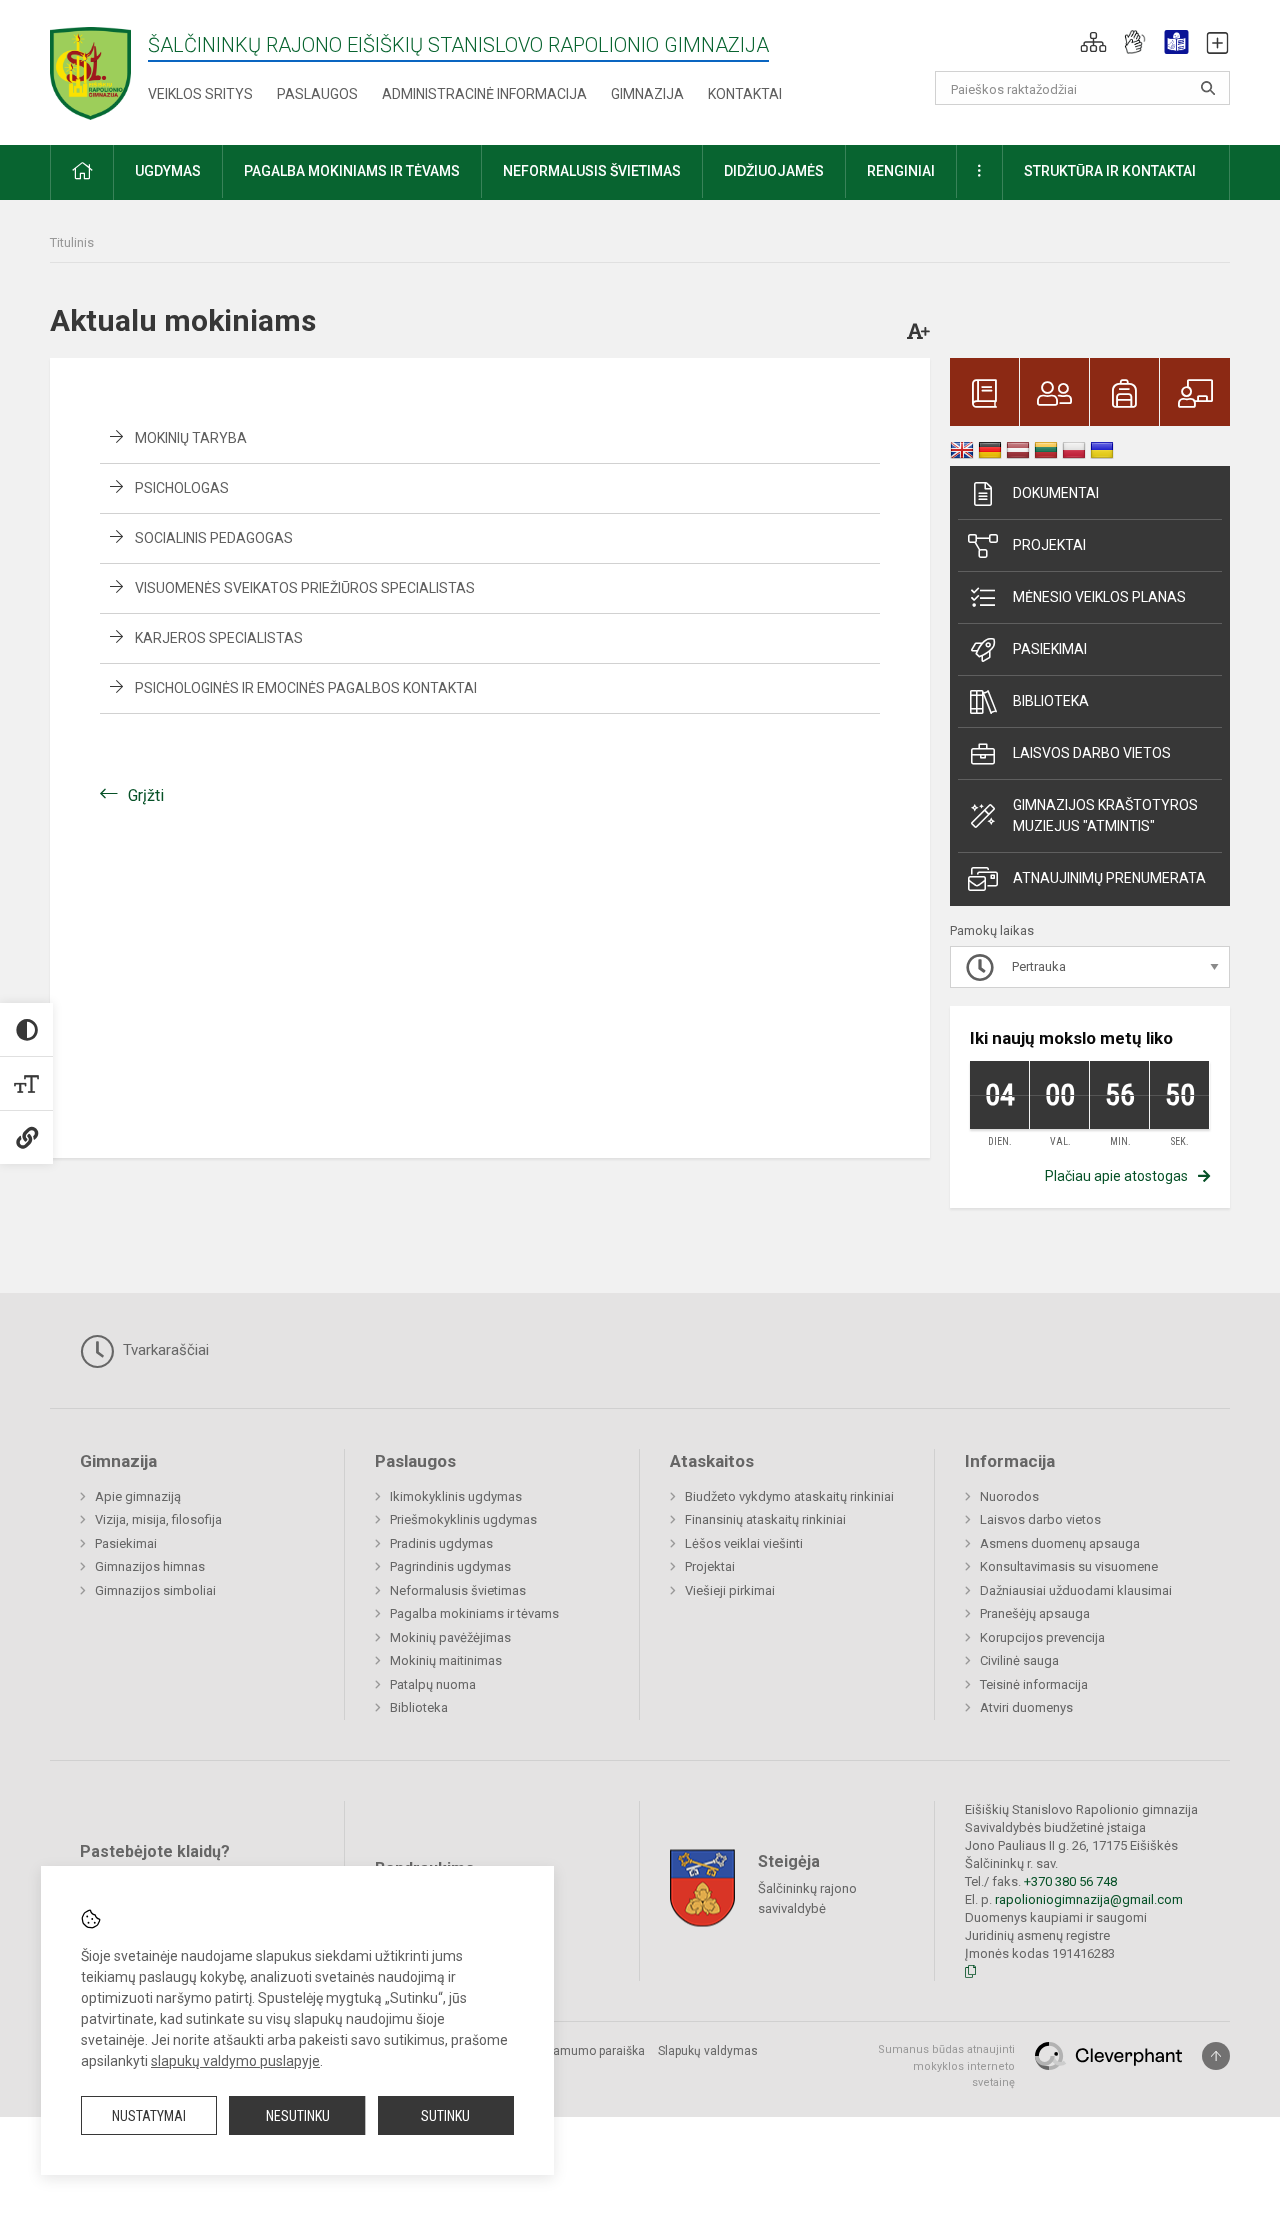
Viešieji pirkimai (730, 1590)
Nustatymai (149, 2116)
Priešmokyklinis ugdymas (463, 1519)
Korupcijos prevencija (1042, 1637)
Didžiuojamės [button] (774, 171)
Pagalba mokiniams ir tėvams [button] (352, 171)
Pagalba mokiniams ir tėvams (474, 1613)
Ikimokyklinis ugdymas (456, 1496)
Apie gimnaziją (138, 1496)
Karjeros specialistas (219, 638)
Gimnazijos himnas (150, 1566)
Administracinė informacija (484, 94)
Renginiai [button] (901, 171)
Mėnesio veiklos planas (1099, 597)
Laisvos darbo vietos (1092, 753)
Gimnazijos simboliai (155, 1590)
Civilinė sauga (1019, 1660)
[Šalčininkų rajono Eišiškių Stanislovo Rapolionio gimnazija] (90, 68)
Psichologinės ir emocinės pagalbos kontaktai (306, 688)
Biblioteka (1051, 701)
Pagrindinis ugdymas (450, 1566)
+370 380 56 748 (1070, 1881)
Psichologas (182, 488)
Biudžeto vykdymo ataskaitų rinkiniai (789, 1496)
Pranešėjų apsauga (1035, 1613)
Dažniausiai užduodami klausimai (1076, 1590)
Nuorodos (1009, 1496)
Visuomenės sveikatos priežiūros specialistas (305, 588)
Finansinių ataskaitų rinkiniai (765, 1519)
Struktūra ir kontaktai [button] (1110, 171)
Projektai (1049, 545)
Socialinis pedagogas (214, 538)
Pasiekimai (1050, 649)
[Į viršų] (1216, 2056)
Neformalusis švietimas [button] (592, 171)
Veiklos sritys (200, 94)
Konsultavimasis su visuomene (1069, 1566)
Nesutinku (298, 2116)
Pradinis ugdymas (441, 1543)
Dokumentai (1056, 493)
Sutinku (445, 2116)
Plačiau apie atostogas (1116, 1176)
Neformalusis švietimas (458, 1590)
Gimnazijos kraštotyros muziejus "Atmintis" (1105, 815)
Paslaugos (317, 94)
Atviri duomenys (1026, 1707)
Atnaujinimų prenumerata (1109, 878)
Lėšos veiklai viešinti (744, 1543)
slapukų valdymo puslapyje (235, 2061)
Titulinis (72, 242)
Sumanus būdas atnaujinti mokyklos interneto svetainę (946, 2066)
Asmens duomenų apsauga (1060, 1543)
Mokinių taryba (191, 438)
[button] (1093, 42)
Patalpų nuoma (433, 1684)
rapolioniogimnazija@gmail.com (1089, 1899)
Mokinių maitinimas (446, 1660)
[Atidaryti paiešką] (1208, 88)
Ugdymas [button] (168, 171)
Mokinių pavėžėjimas (450, 1637)
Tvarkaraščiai (164, 1350)
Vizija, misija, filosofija (158, 1519)
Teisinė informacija (1034, 1684)
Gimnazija (647, 94)
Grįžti (146, 795)
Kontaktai (745, 94)
